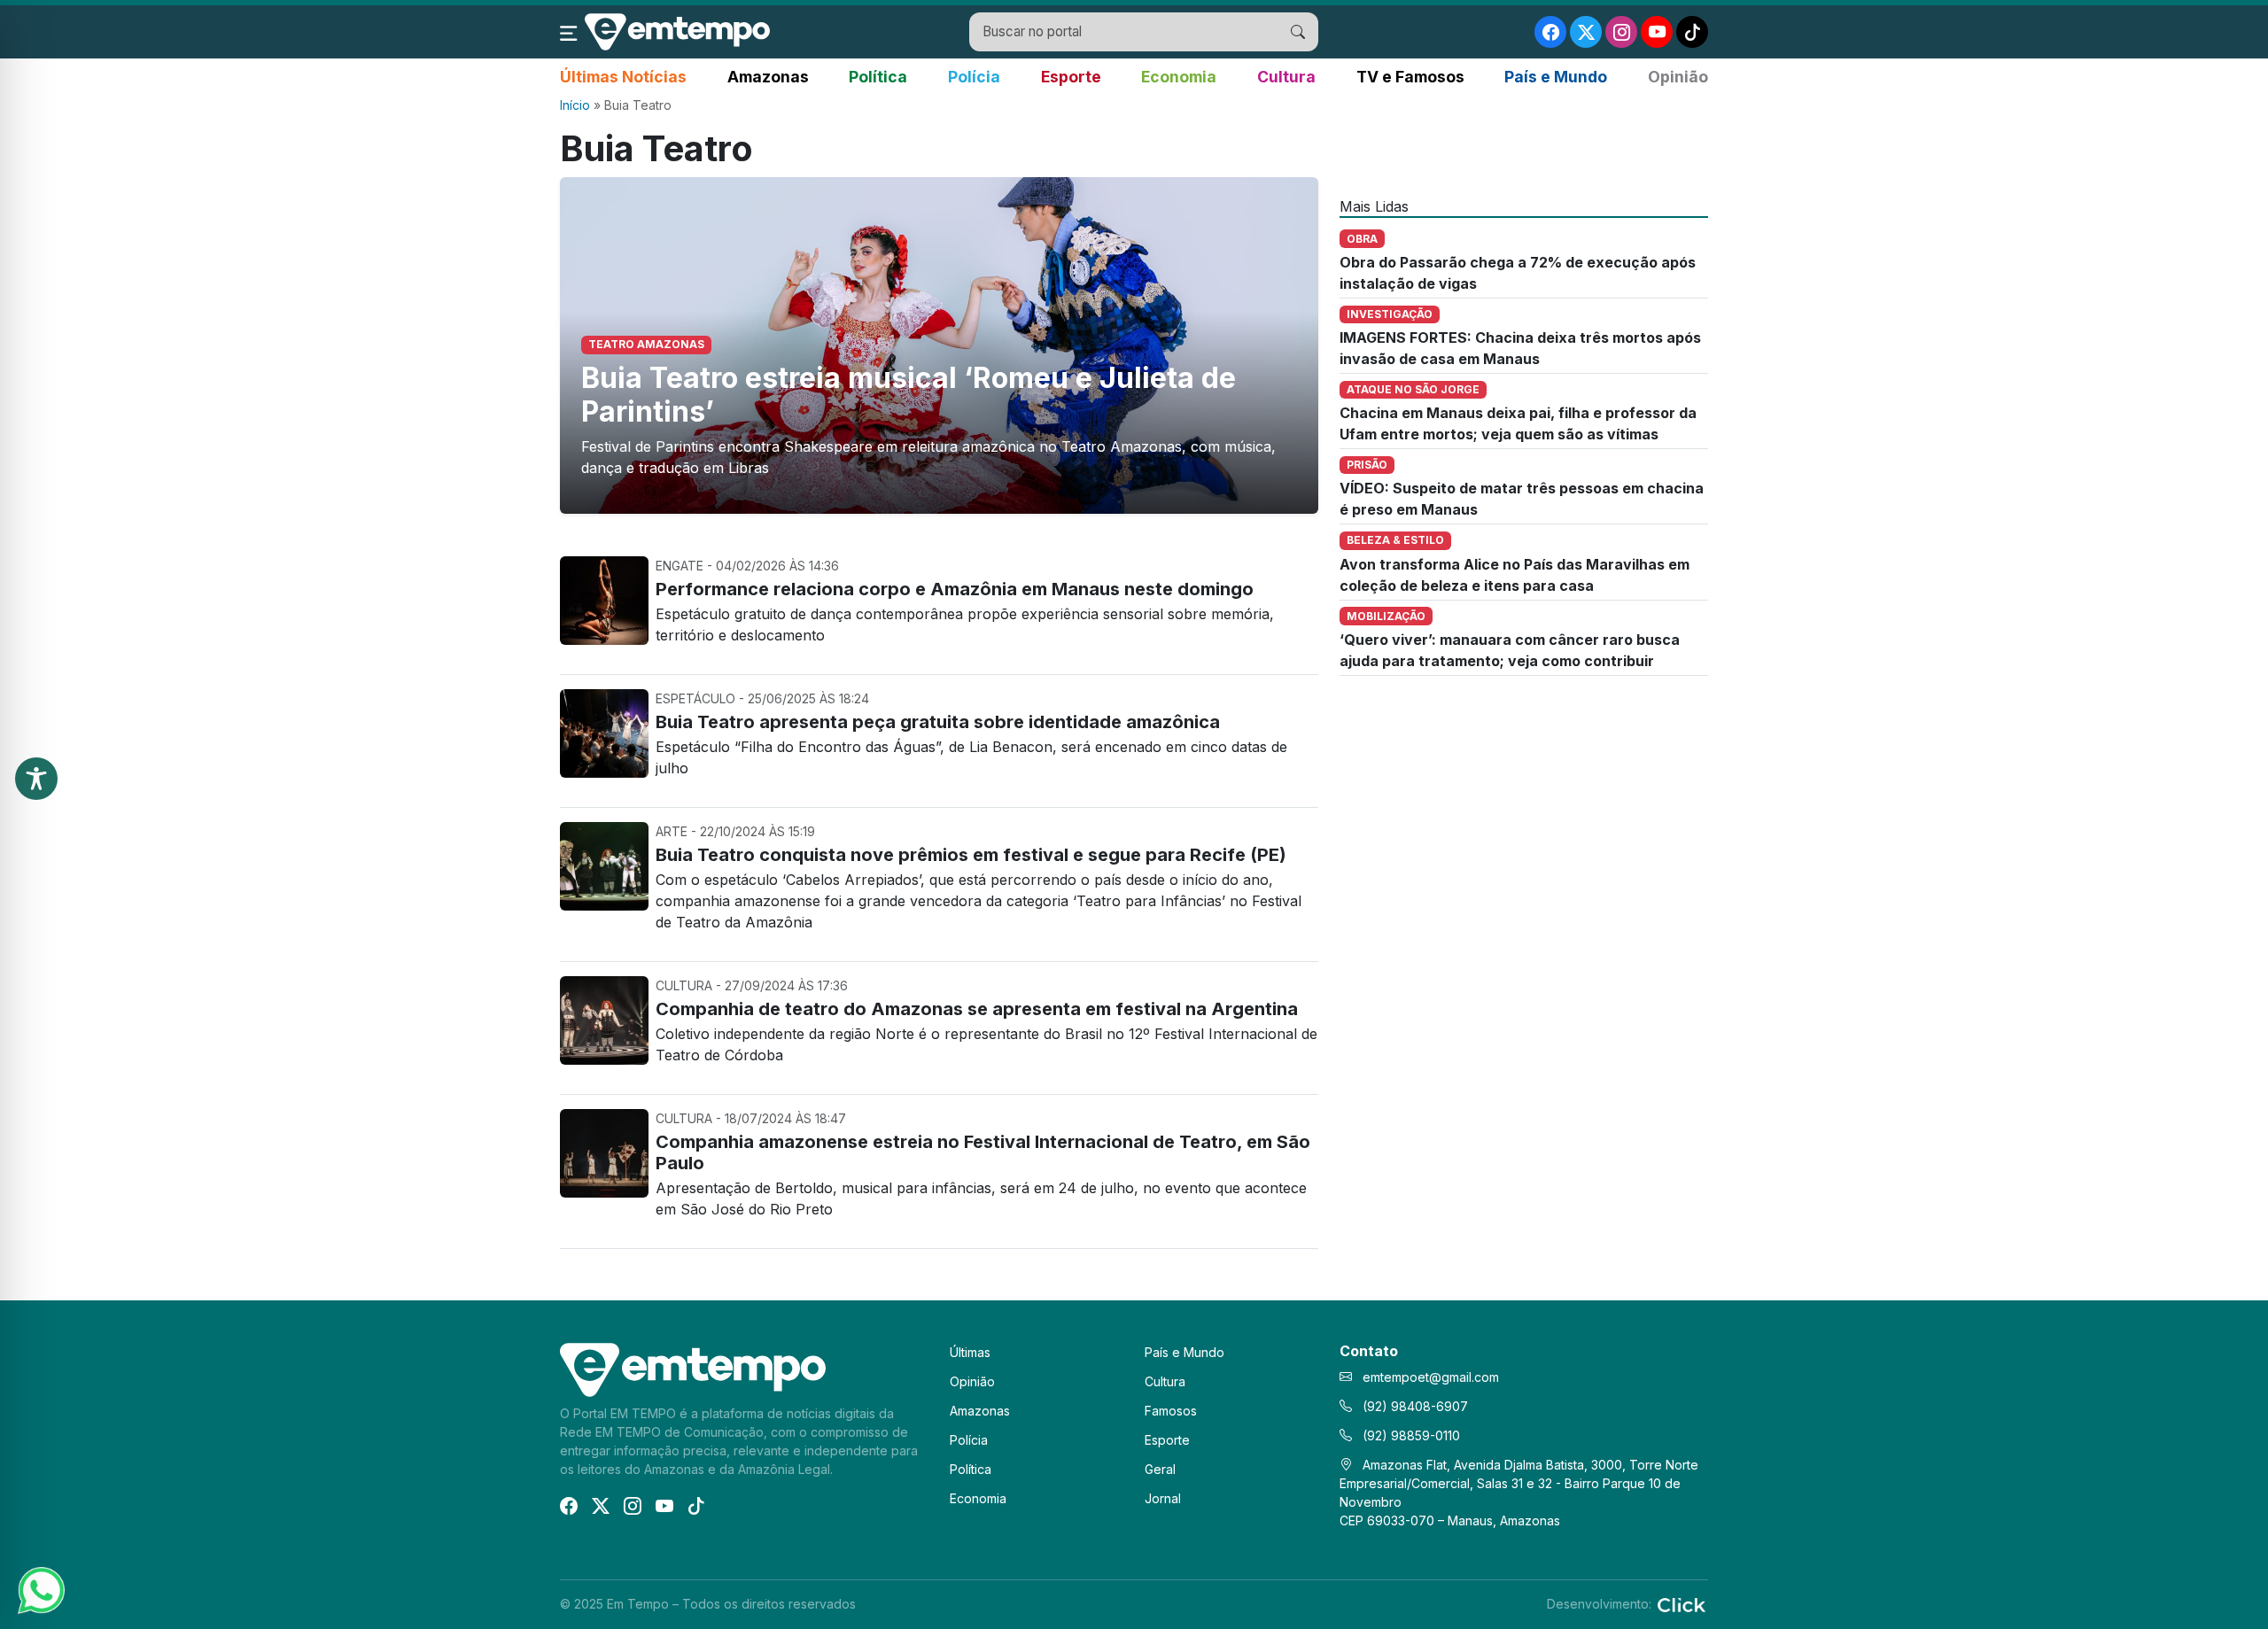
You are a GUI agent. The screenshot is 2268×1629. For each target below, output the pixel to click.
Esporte (1071, 77)
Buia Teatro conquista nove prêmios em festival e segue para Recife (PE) (971, 855)
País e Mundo (1556, 77)
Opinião (1678, 77)
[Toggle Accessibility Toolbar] (36, 779)
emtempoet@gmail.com (1431, 1377)
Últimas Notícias (623, 77)
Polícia (974, 77)
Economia (1179, 77)
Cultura (1286, 77)
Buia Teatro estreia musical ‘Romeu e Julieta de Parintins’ (909, 395)
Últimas (970, 1352)
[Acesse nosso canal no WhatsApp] (40, 1589)
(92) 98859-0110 (1410, 1435)
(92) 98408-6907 (1414, 1406)
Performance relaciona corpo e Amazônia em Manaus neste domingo (955, 589)
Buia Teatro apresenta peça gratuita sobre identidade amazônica (938, 722)
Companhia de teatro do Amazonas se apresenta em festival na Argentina (977, 1009)
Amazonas (768, 77)
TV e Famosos (1410, 77)
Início (575, 105)
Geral (1160, 1469)
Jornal (1163, 1498)
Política (878, 77)
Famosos (1171, 1411)
